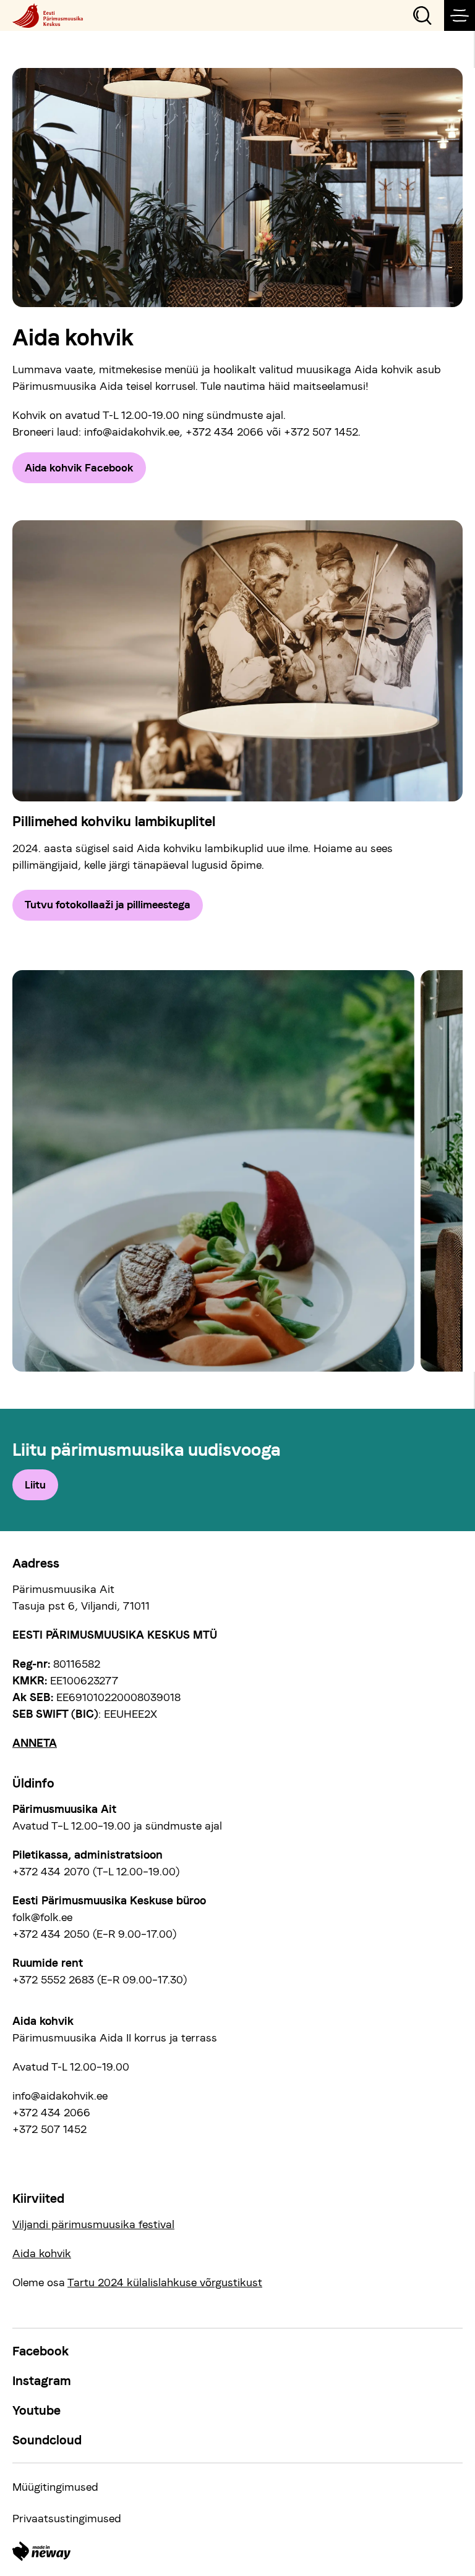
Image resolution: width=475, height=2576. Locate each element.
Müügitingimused (55, 2487)
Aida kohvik (42, 2253)
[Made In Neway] (41, 2551)
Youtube (36, 2410)
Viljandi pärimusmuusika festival (93, 2224)
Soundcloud (47, 2440)
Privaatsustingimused (67, 2518)
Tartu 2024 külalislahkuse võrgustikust (165, 2282)
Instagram (42, 2381)
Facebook (41, 2351)
